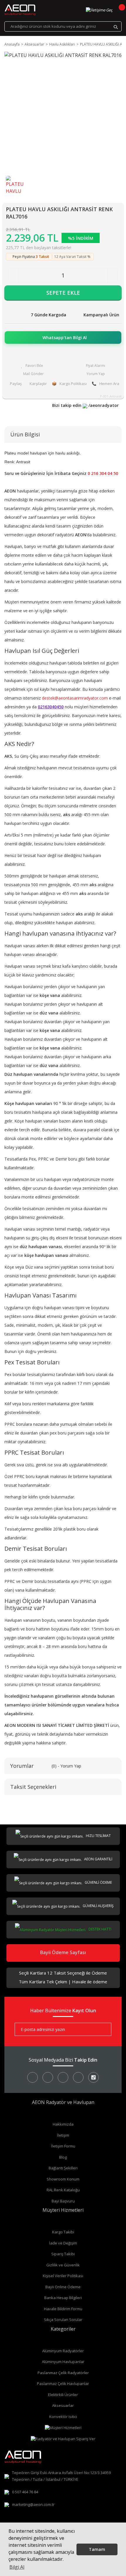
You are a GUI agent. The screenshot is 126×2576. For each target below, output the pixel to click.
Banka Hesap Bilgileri (63, 2298)
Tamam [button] (97, 2549)
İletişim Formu (63, 2146)
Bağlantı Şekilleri (63, 2168)
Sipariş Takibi (63, 2254)
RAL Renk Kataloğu (63, 2190)
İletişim (63, 2135)
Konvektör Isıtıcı (63, 2417)
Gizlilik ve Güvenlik (63, 2265)
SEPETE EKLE (63, 293)
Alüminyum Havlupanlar (63, 2362)
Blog (63, 2157)
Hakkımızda (63, 2124)
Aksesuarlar (63, 2405)
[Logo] (20, 10)
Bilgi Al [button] (17, 2567)
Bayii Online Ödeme (63, 2287)
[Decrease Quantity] (13, 275)
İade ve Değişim (63, 2243)
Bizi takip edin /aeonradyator (85, 405)
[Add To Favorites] (32, 366)
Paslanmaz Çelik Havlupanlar (63, 2384)
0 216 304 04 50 (103, 473)
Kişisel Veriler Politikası (63, 2276)
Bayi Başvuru (63, 2201)
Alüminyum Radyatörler (63, 2351)
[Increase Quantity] (113, 275)
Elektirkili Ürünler (63, 2395)
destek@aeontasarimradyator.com (75, 698)
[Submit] (103, 2029)
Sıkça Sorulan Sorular (63, 2320)
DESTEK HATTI (99, 1929)
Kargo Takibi (63, 2232)
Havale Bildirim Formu (63, 2309)
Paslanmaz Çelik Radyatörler (63, 2373)
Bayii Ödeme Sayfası (63, 1952)
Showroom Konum (63, 2179)
